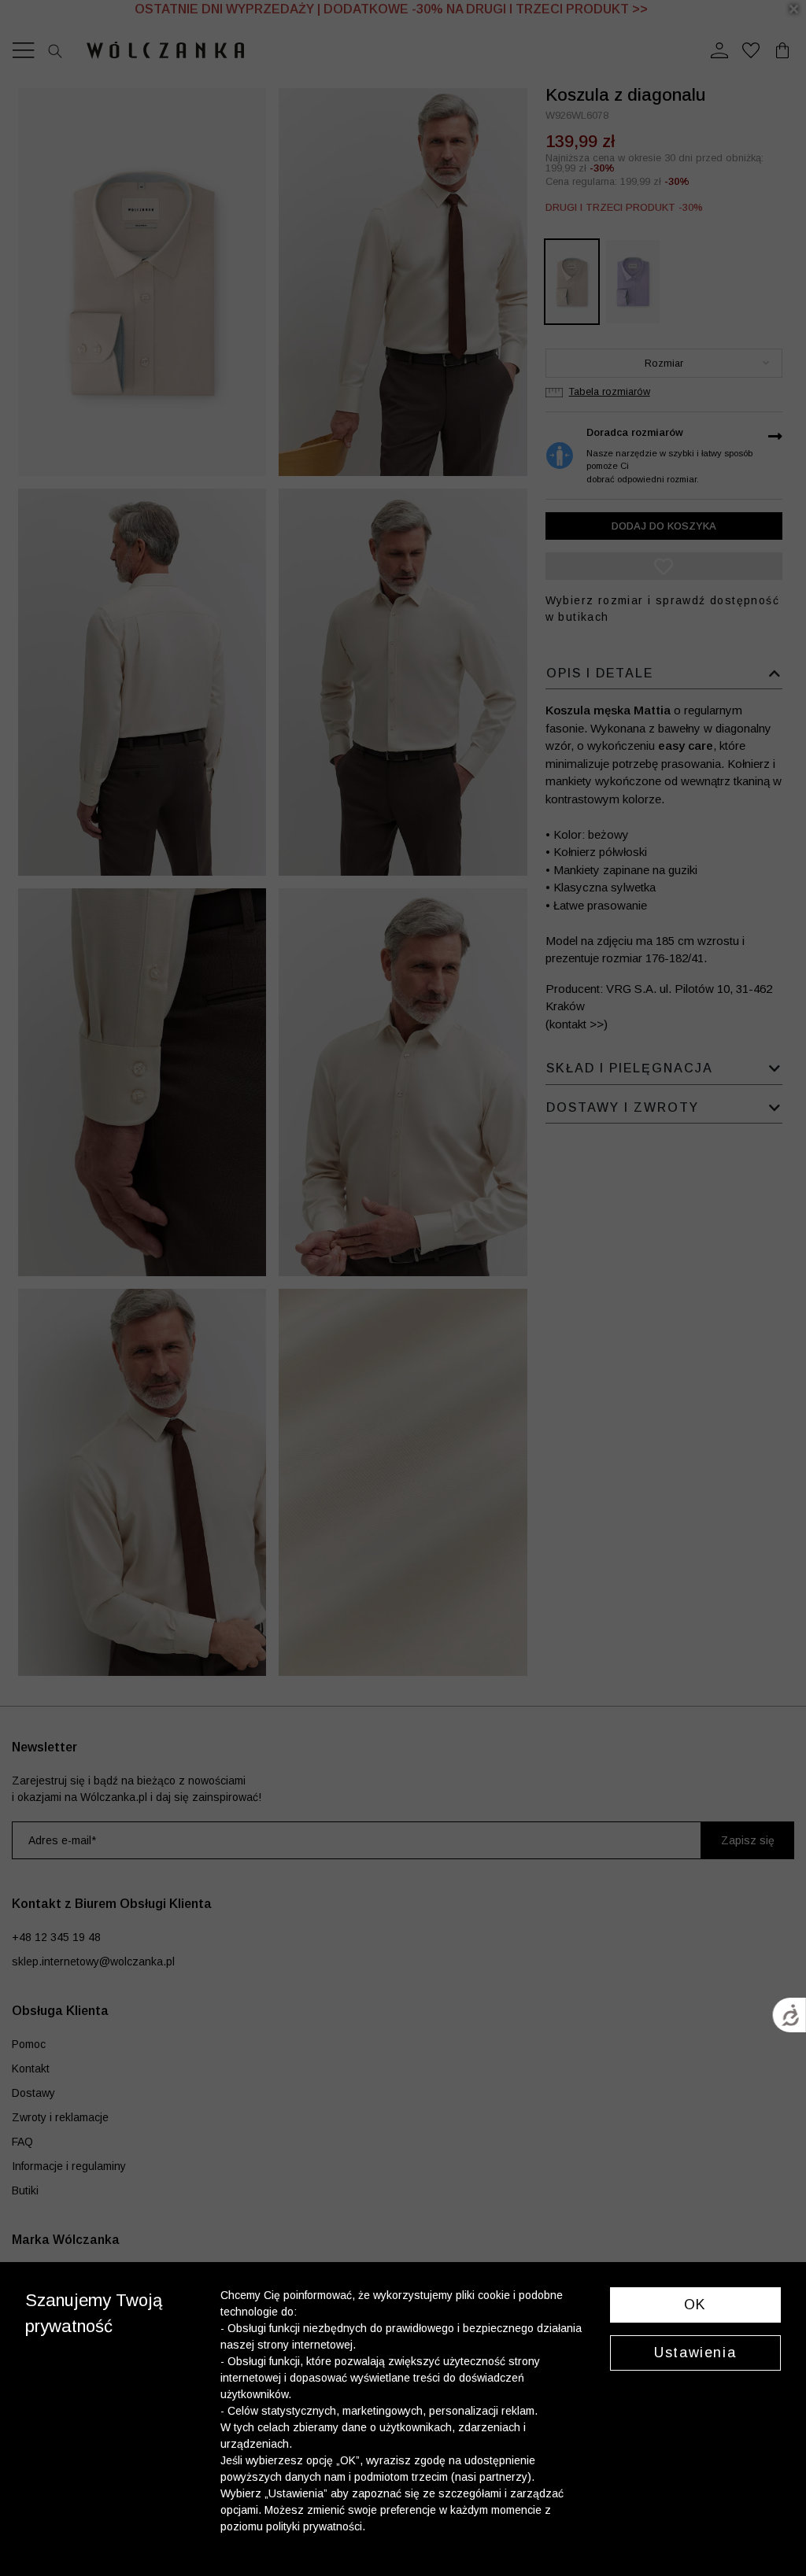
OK (695, 2305)
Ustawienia (695, 2353)
